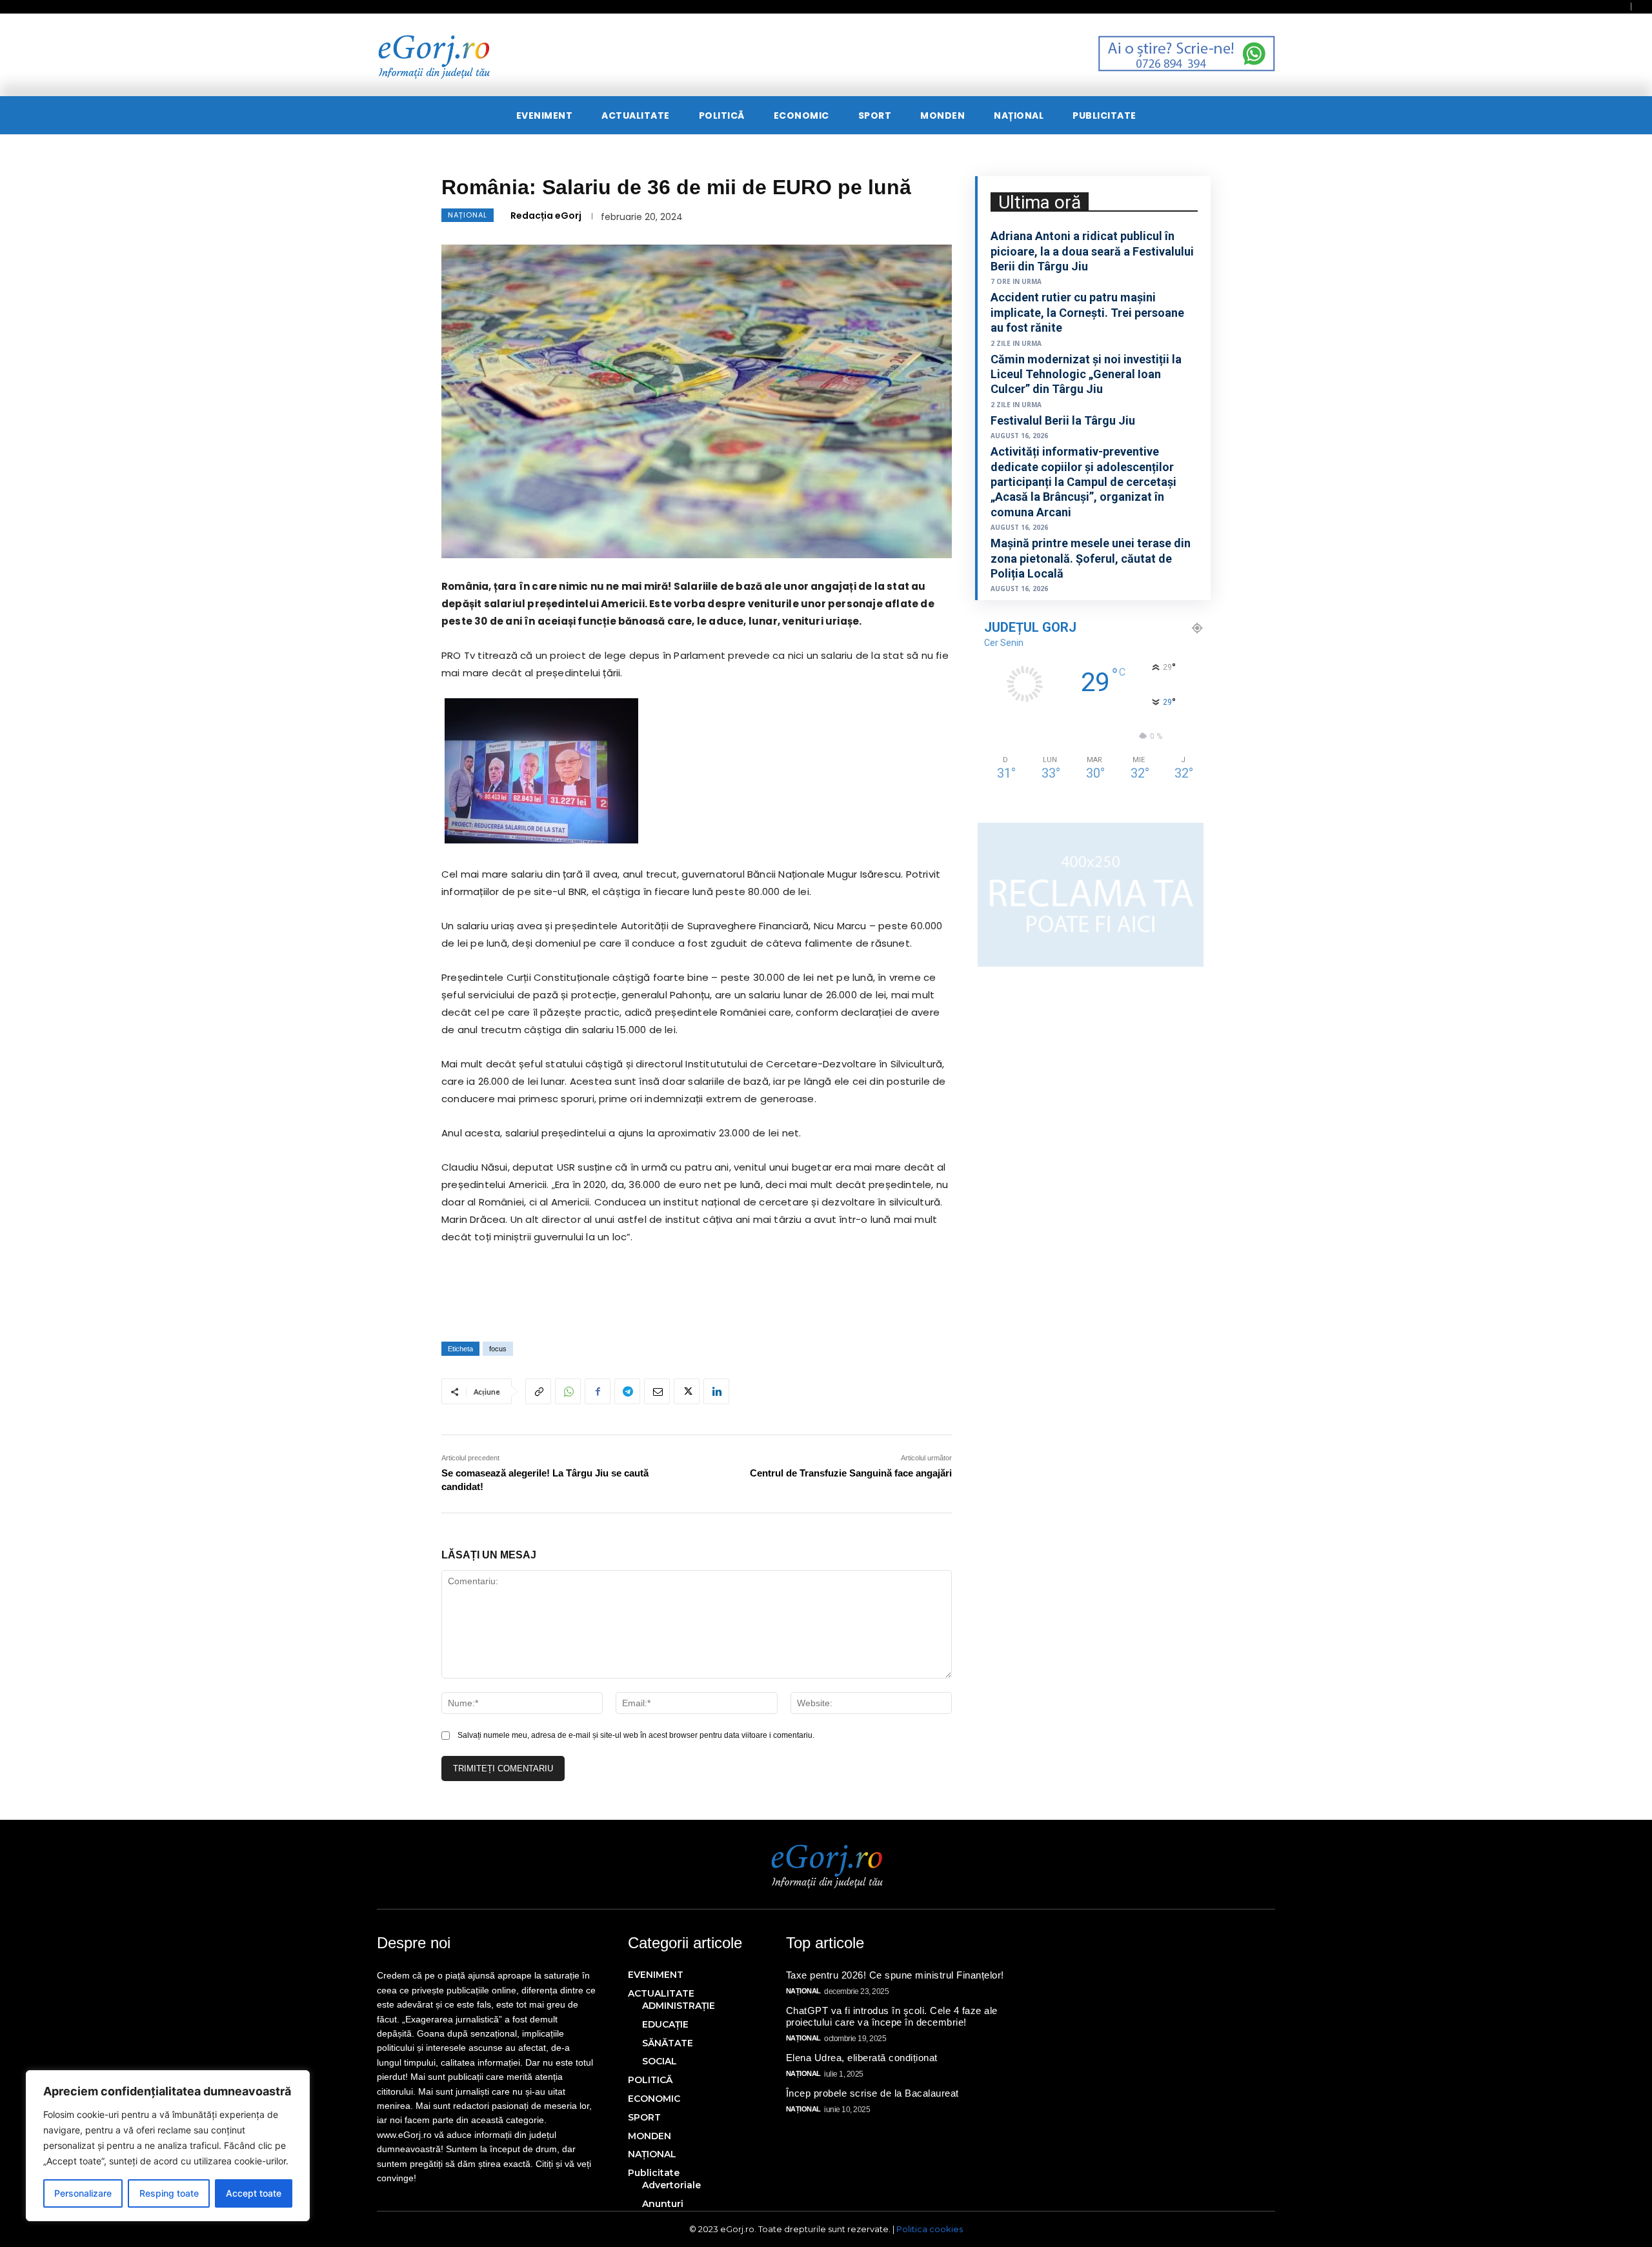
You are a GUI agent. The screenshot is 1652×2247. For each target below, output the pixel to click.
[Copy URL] (538, 1391)
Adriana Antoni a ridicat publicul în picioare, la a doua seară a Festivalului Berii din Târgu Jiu (1092, 251)
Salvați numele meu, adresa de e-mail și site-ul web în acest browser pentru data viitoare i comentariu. (636, 1735)
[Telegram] (627, 1391)
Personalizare (83, 2193)
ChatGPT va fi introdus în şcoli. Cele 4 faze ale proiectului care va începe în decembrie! (892, 2016)
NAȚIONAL (468, 215)
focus (498, 1349)
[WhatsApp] (568, 1391)
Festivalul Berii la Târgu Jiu (1063, 420)
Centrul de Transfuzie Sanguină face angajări (851, 1473)
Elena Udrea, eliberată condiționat (863, 2058)
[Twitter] (687, 1391)
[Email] (657, 1391)
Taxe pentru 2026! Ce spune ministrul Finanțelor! (895, 1975)
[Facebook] (598, 1391)
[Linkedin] (716, 1391)
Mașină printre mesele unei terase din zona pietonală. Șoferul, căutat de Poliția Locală (1091, 558)
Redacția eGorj (546, 216)
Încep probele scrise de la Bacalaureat (872, 2093)
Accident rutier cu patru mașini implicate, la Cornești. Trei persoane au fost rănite (1087, 312)
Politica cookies (930, 2229)
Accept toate (254, 2193)
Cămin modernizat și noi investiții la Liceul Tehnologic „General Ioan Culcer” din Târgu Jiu (1086, 374)
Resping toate (169, 2193)
